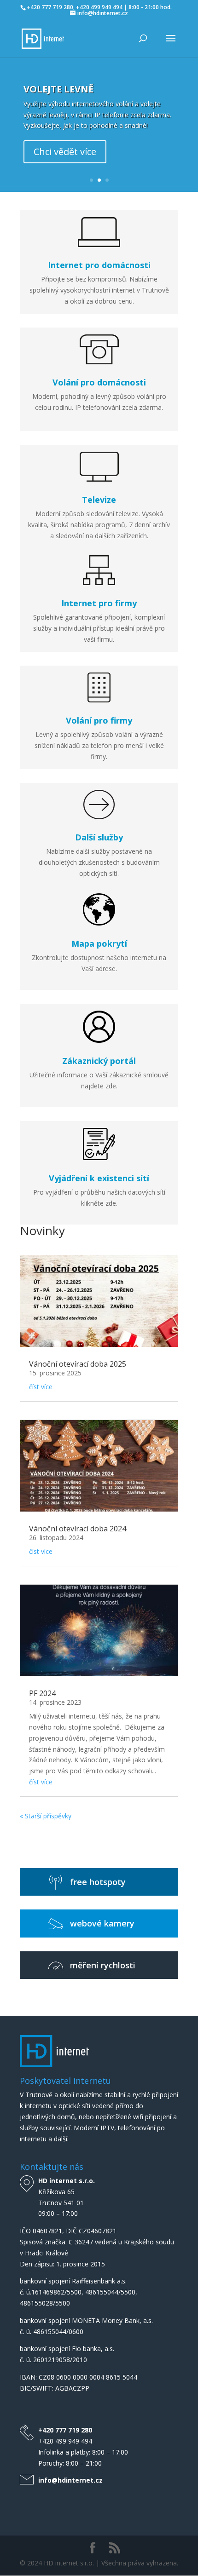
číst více (41, 1387)
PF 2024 (42, 1693)
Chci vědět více (65, 152)
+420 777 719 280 (65, 2430)
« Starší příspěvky (46, 1816)
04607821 (47, 2231)
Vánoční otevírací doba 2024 (78, 1529)
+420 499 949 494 (65, 2441)
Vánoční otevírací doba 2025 (78, 1364)
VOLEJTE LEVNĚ (58, 89)
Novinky (42, 1230)
